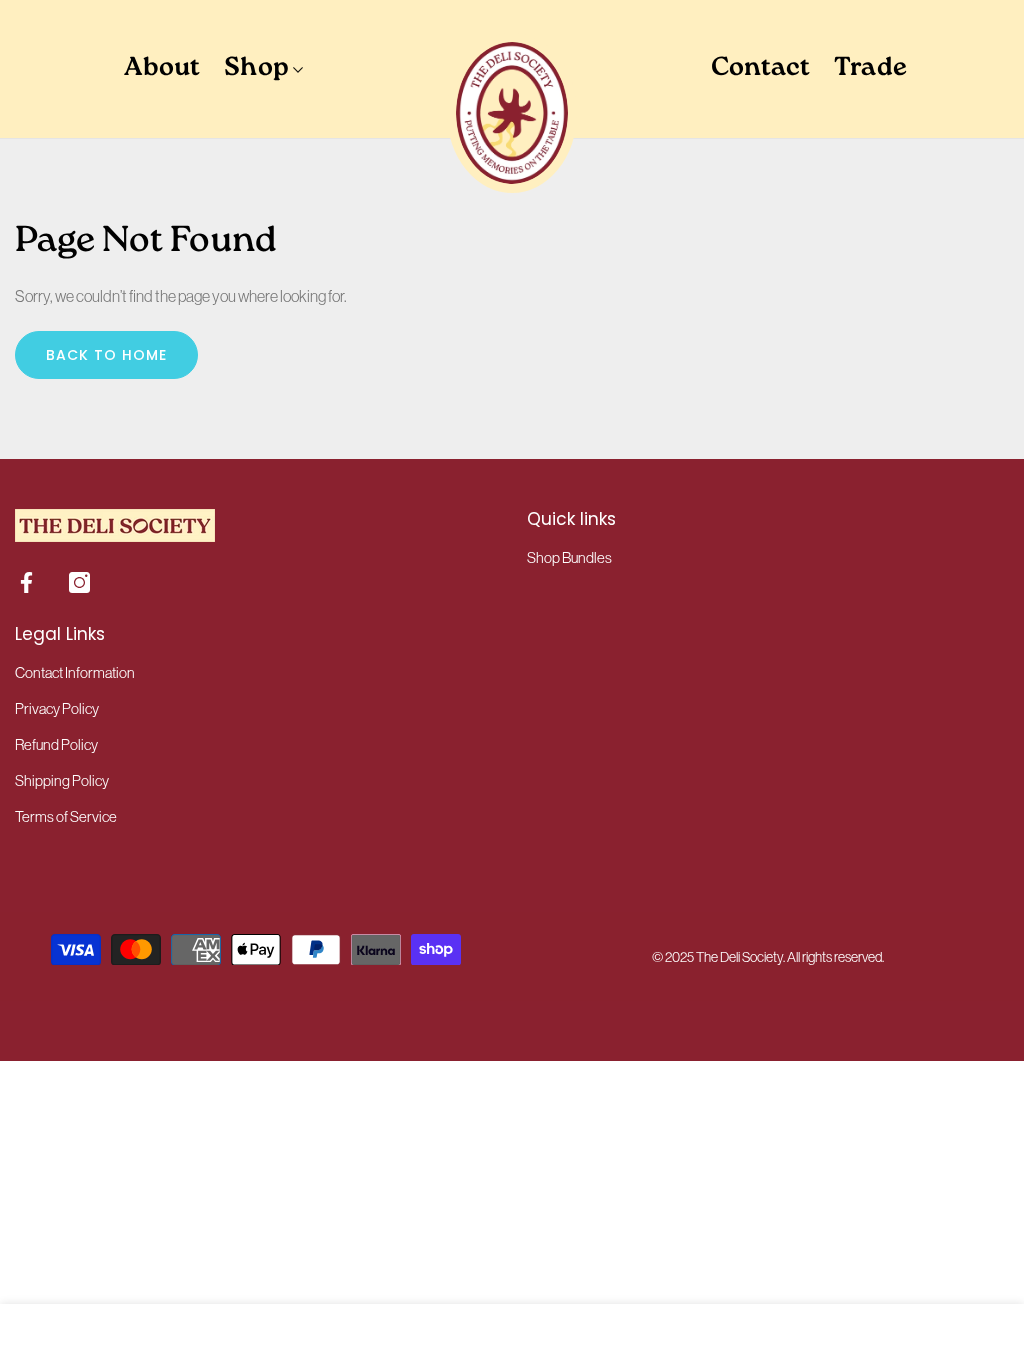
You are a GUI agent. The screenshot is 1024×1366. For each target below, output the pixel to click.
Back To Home (106, 355)
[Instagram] (79, 582)
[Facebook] (26, 582)
